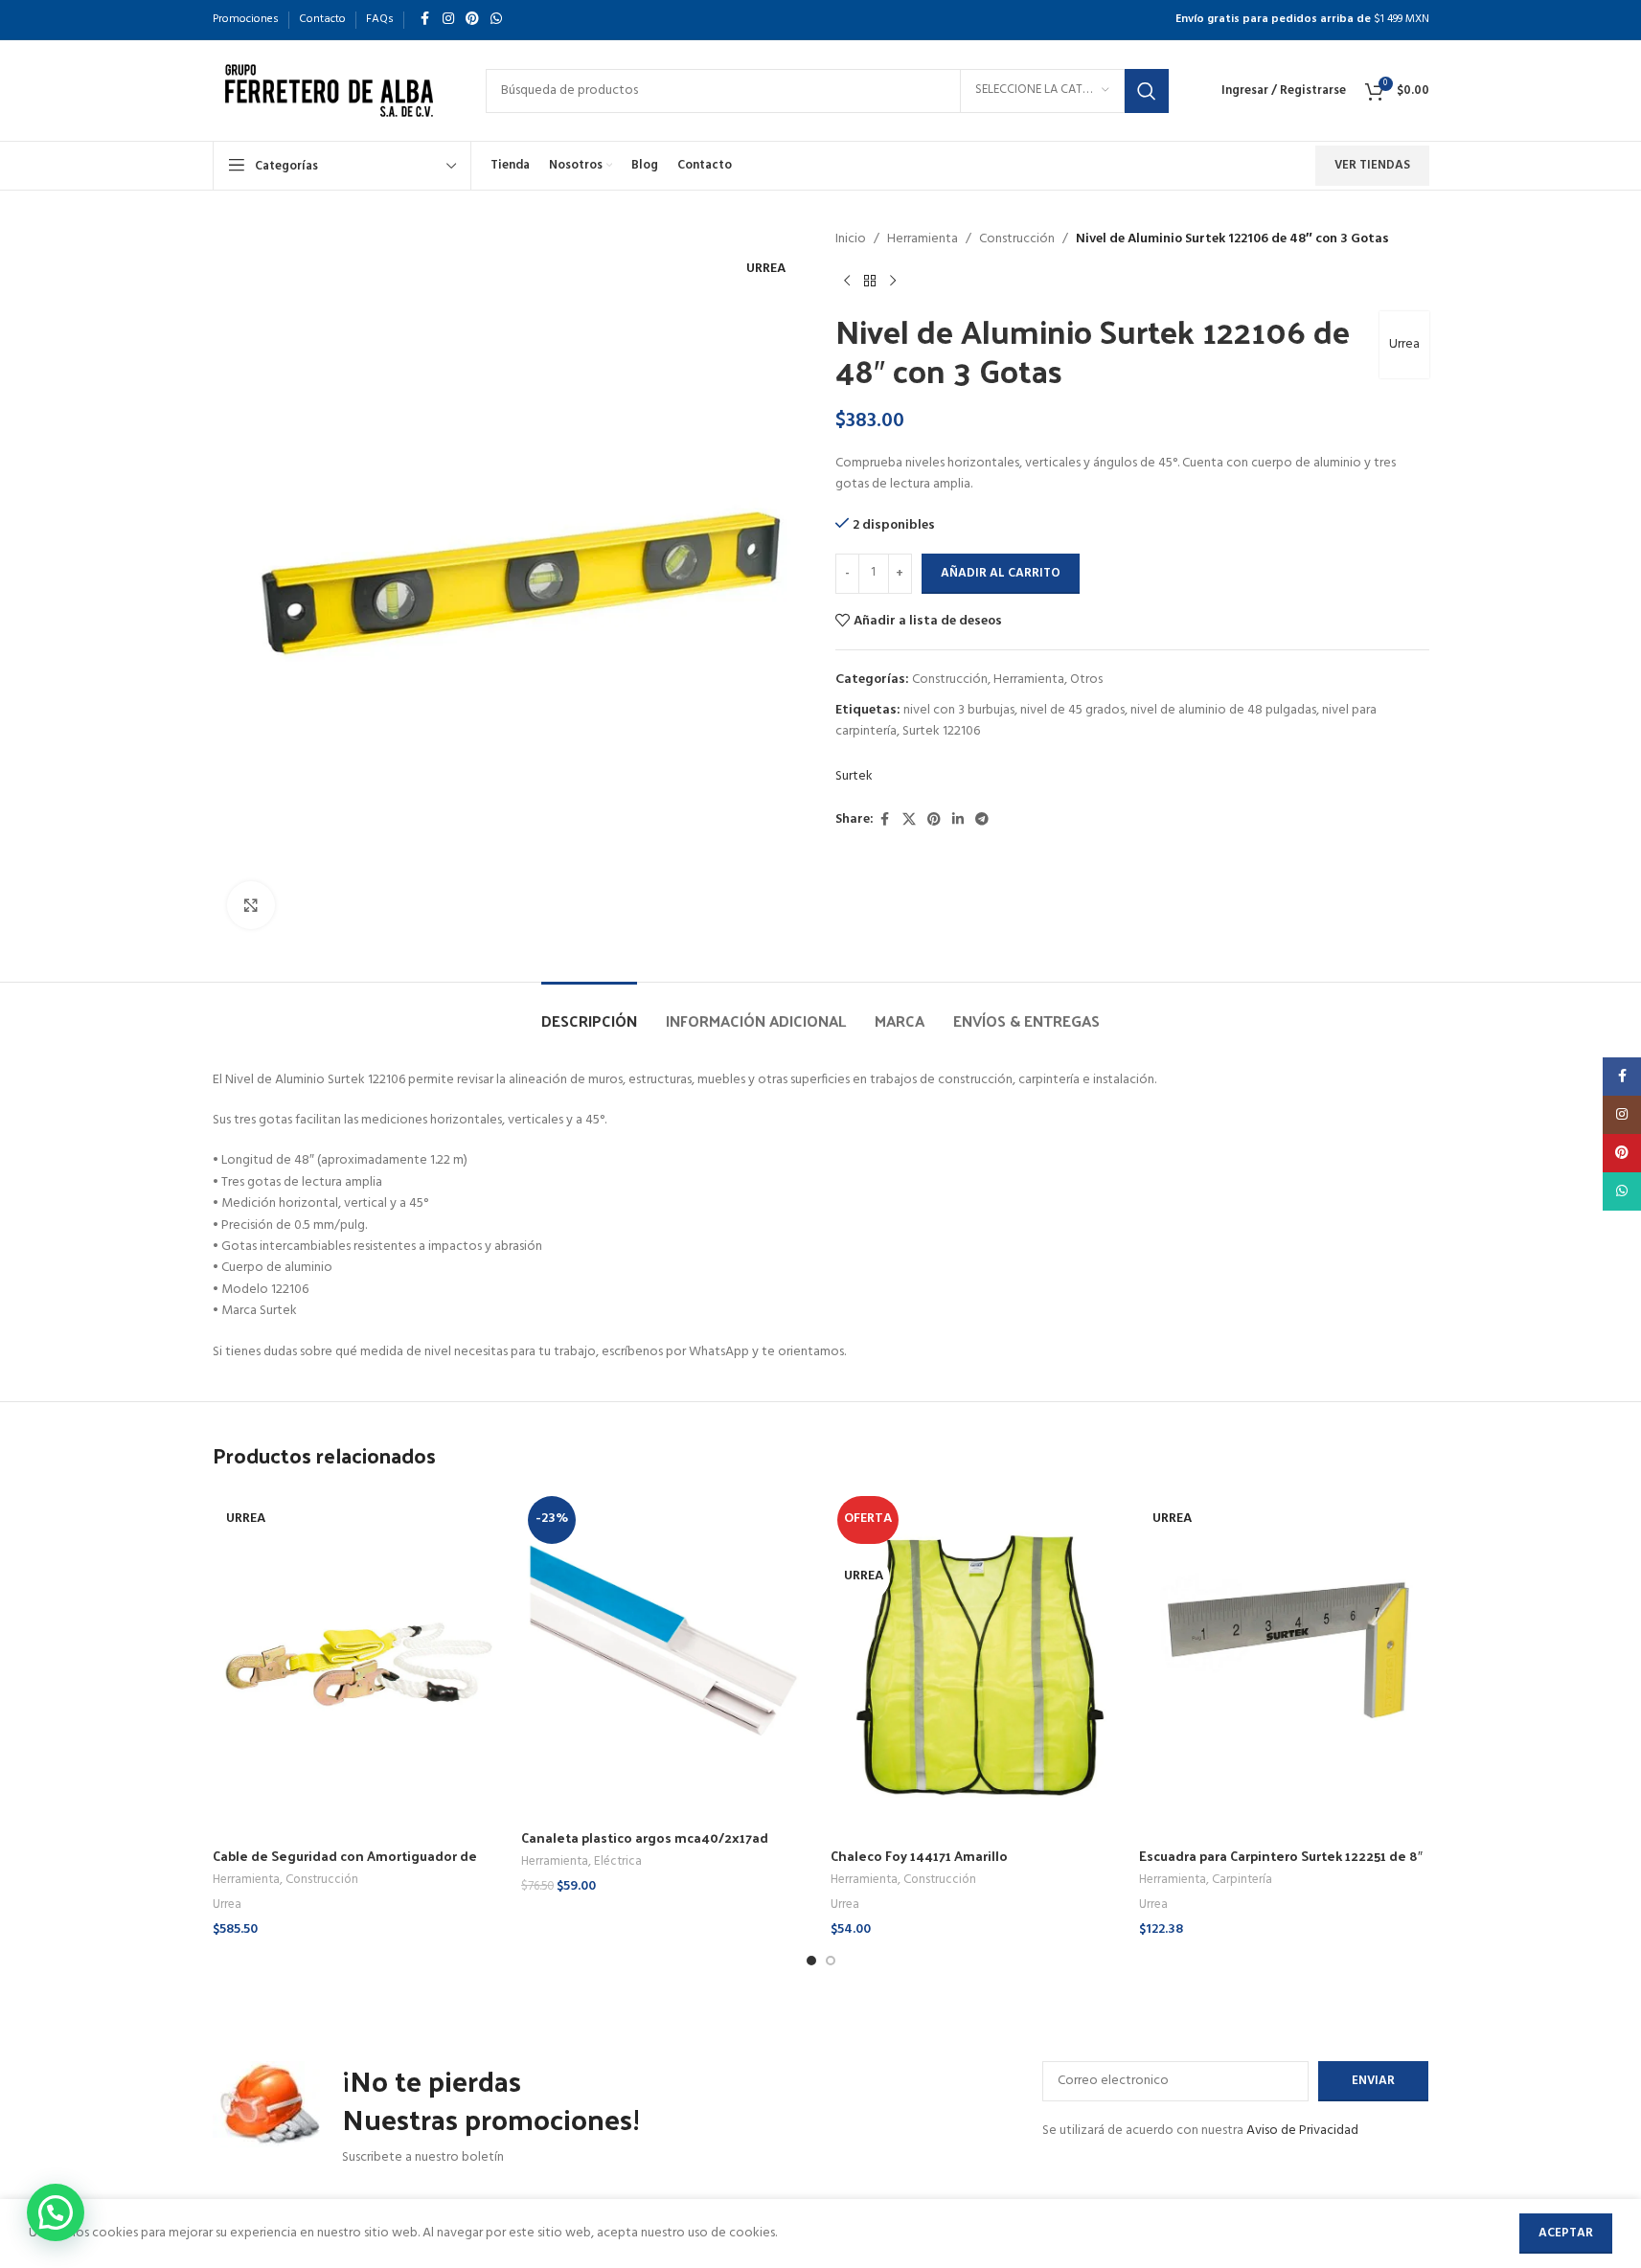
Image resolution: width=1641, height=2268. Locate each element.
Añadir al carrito (1001, 573)
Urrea (1404, 344)
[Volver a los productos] (870, 281)
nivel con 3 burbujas (959, 710)
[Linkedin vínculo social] (958, 820)
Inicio (851, 239)
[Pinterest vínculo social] (472, 20)
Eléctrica (618, 1861)
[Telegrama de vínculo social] (982, 820)
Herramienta (923, 239)
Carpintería (1242, 1880)
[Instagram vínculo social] (448, 20)
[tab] (589, 1011)
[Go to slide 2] (831, 1961)
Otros (1086, 680)
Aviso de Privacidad (1302, 2131)
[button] (56, 2212)
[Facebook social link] (425, 20)
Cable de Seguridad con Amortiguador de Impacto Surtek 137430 (345, 1865)
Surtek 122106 (941, 731)
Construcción (1017, 239)
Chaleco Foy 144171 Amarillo (919, 1856)
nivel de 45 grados (1072, 710)
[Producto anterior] (847, 281)
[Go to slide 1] (811, 1961)
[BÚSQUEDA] (1147, 91)
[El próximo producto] (893, 281)
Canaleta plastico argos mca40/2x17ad (645, 1837)
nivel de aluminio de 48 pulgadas (1223, 710)
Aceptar (1566, 2233)
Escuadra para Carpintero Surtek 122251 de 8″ (1281, 1856)
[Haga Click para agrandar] (251, 905)
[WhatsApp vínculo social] (496, 20)
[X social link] (909, 820)
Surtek (854, 777)
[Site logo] (330, 91)
